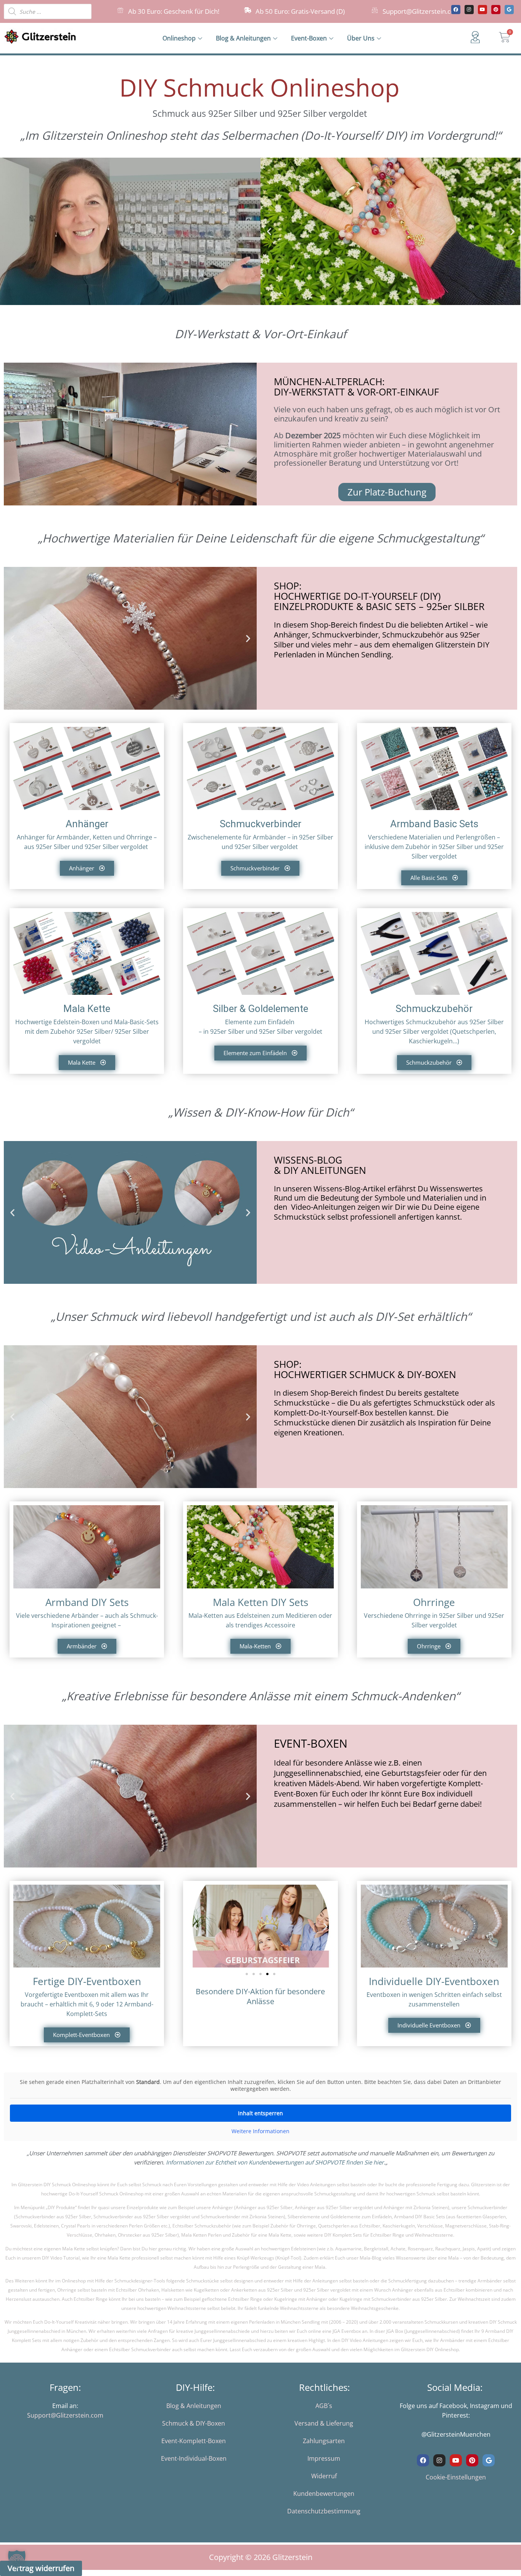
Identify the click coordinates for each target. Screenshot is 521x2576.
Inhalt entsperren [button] (260, 2113)
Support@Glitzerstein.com (421, 11)
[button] (269, 231)
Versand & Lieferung (324, 2423)
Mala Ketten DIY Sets (260, 1602)
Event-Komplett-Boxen (194, 2441)
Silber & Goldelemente (260, 1009)
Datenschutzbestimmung (324, 2511)
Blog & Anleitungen (243, 38)
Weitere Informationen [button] (260, 2131)
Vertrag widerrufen (41, 2568)
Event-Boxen (309, 38)
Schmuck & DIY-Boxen (194, 2423)
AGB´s (324, 2406)
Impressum (324, 2458)
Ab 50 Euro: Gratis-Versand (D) (300, 11)
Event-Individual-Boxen (194, 2458)
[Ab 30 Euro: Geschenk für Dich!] (120, 10)
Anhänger (87, 824)
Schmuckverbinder (260, 824)
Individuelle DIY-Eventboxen (434, 1981)
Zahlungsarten (324, 2441)
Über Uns (361, 38)
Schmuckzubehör (434, 1009)
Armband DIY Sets (87, 1602)
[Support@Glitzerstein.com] (375, 10)
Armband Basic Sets (434, 824)
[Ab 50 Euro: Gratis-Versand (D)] (248, 10)
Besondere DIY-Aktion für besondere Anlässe (260, 1996)
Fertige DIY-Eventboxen (87, 1981)
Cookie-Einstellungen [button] (456, 2477)
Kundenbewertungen (324, 2494)
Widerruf (324, 2476)
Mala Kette (87, 1009)
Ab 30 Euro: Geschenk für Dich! (174, 11)
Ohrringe (434, 1602)
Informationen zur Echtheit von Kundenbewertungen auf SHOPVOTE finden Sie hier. (276, 2162)
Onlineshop (179, 38)
